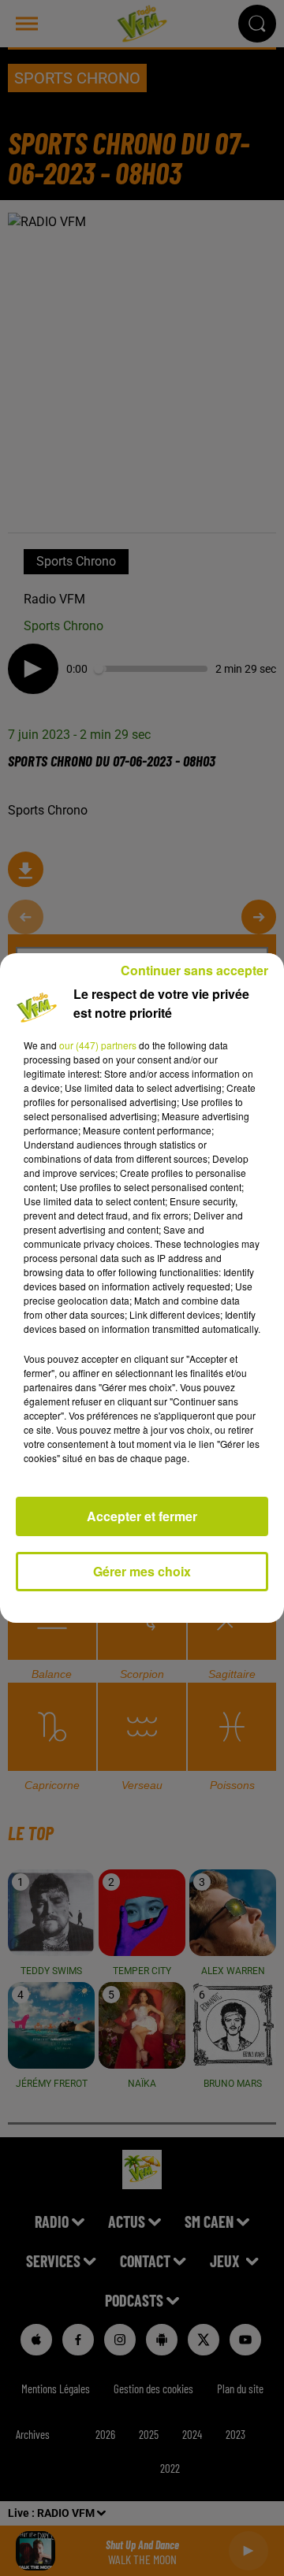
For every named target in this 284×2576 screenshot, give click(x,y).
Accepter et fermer (142, 1516)
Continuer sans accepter (194, 970)
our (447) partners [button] (98, 1045)
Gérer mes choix (142, 1571)
